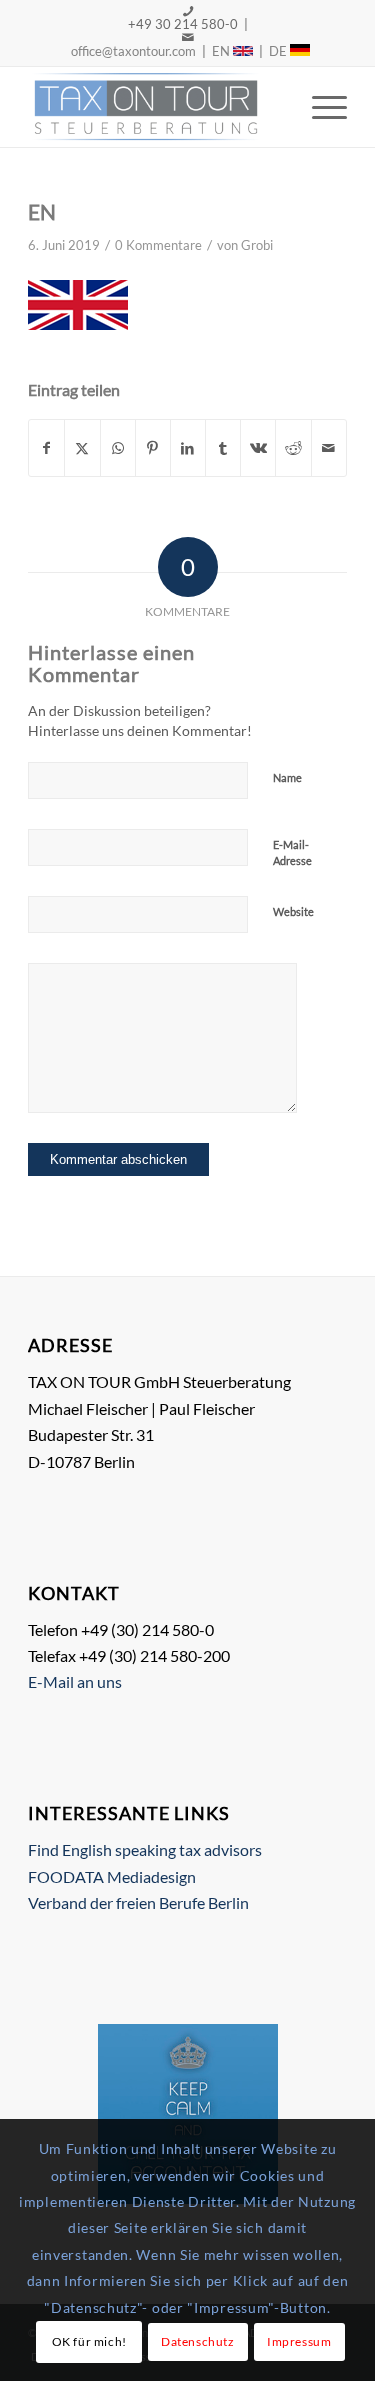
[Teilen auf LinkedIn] (188, 448)
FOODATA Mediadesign (112, 1876)
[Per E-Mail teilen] (329, 448)
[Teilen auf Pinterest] (153, 448)
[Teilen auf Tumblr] (223, 448)
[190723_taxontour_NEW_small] (155, 107)
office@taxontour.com (132, 51)
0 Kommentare (158, 245)
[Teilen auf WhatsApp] (118, 448)
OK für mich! (89, 2341)
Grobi (257, 245)
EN (222, 51)
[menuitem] (319, 107)
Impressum (299, 2341)
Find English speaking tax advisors (145, 1849)
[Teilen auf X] (82, 448)
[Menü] (319, 107)
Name (287, 777)
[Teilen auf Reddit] (293, 448)
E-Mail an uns (75, 1681)
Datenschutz (198, 2341)
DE (279, 51)
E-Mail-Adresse (292, 853)
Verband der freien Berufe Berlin (138, 1902)
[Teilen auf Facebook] (46, 448)
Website (293, 911)
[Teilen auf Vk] (258, 448)
